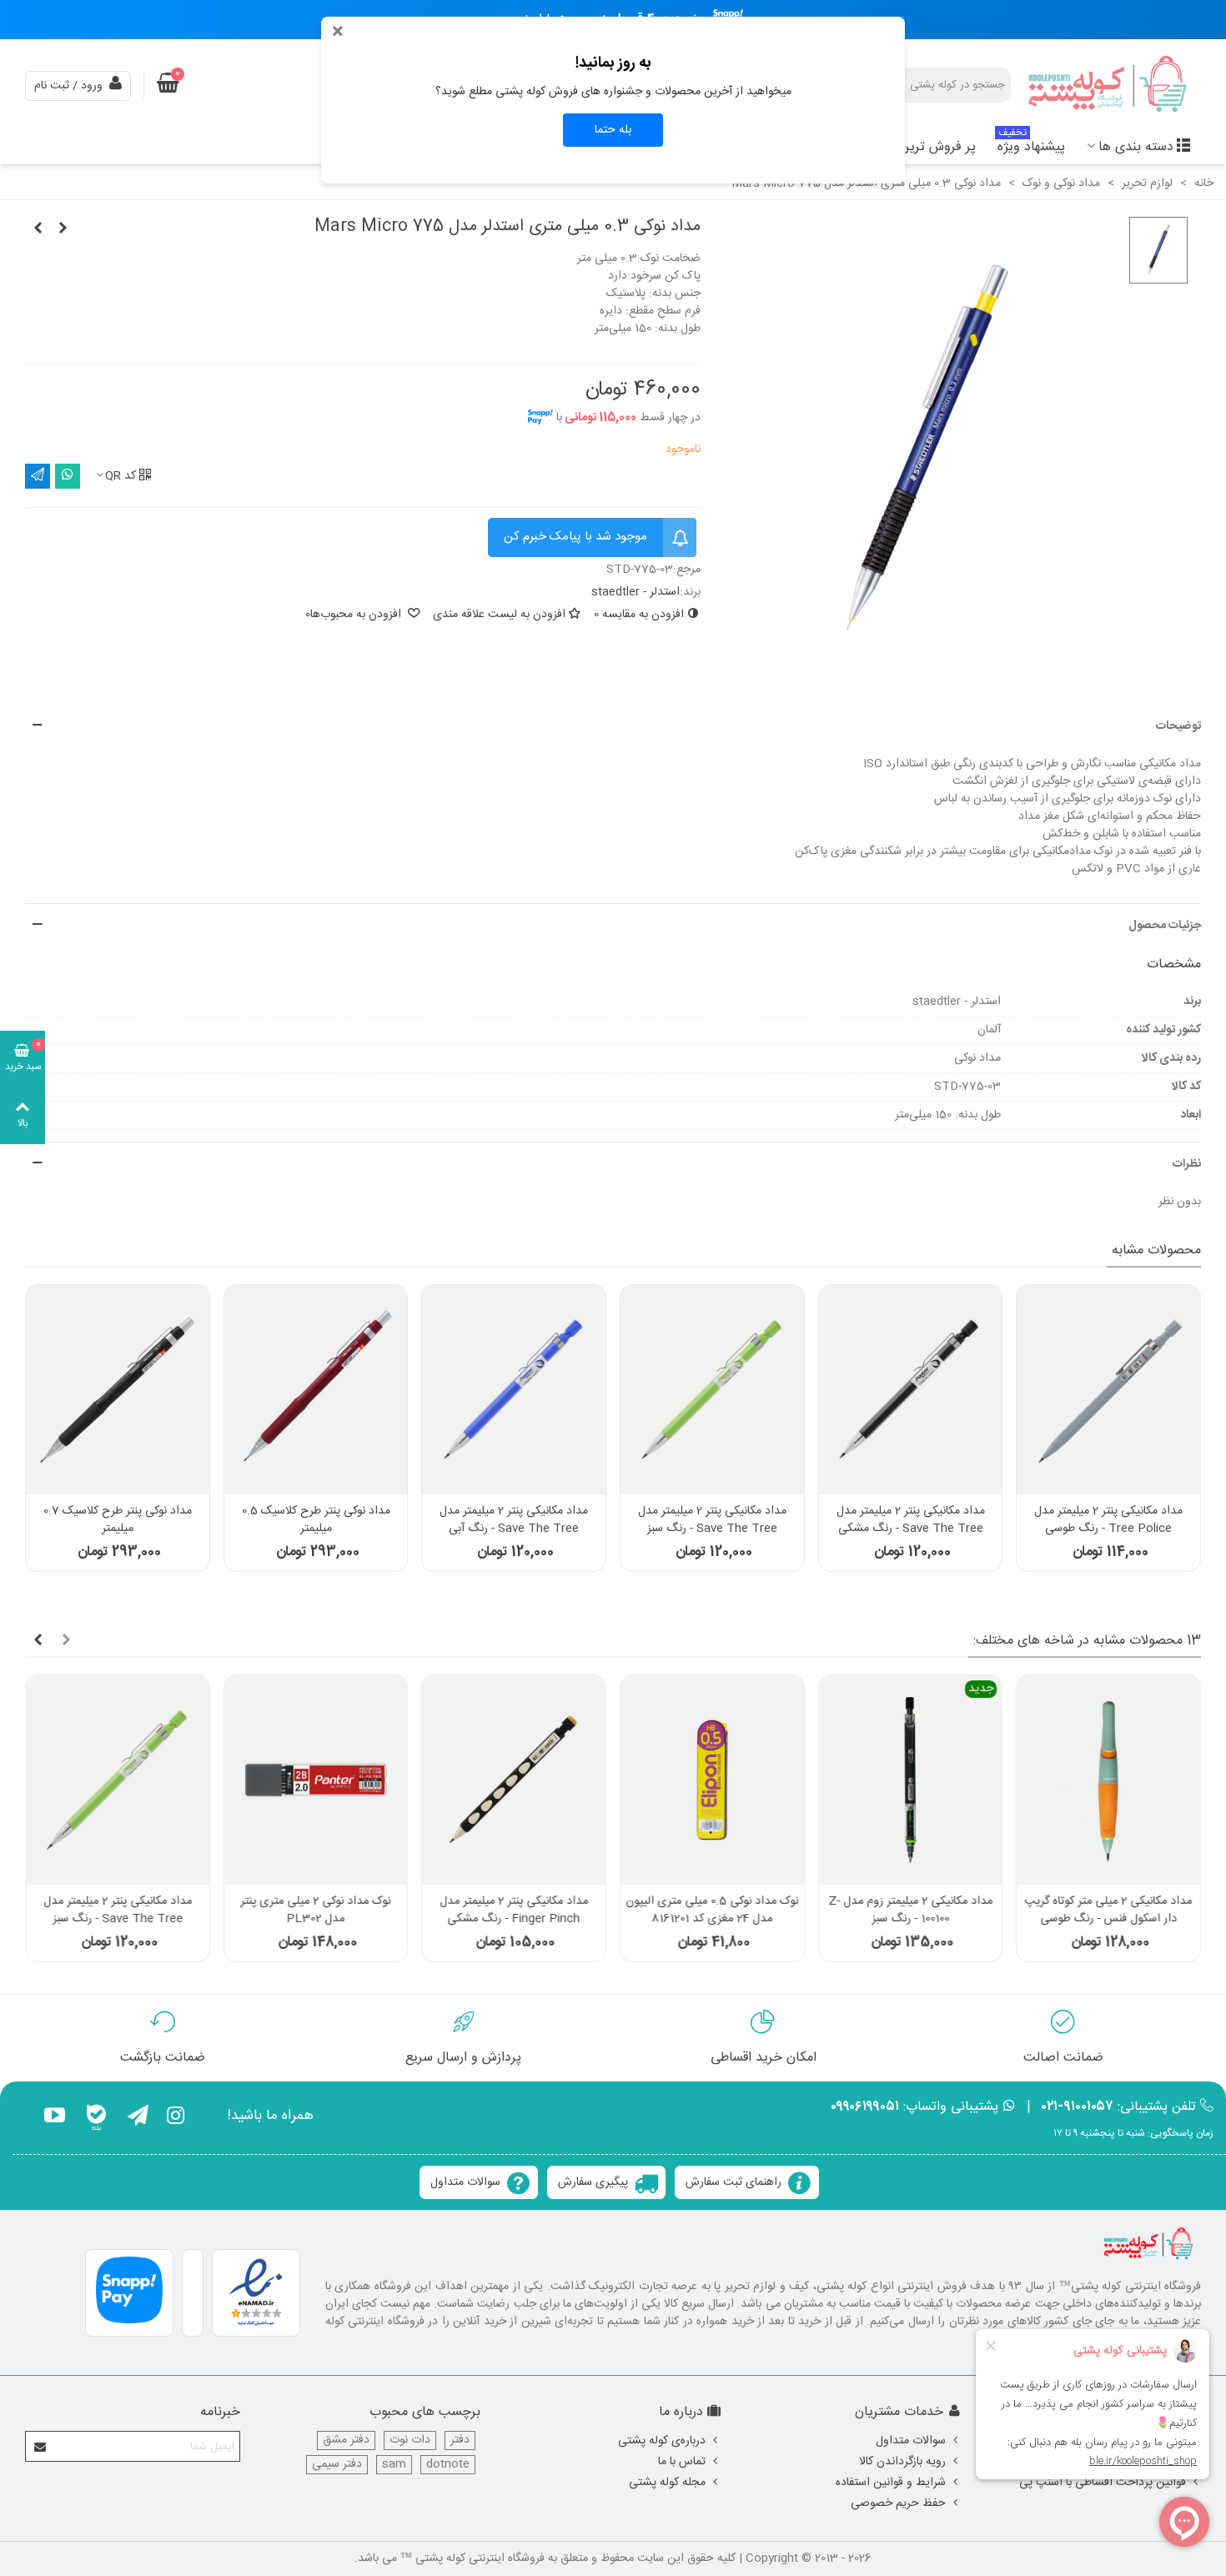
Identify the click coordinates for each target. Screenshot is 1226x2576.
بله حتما (613, 130)
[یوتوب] (55, 2118)
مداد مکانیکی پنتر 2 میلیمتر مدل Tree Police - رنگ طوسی (1108, 1520)
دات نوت (410, 2440)
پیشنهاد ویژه (1031, 145)
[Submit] (41, 2446)
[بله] (96, 2118)
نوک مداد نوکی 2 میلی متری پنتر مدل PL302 (316, 1911)
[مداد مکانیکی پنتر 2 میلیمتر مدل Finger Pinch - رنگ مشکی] (514, 1780)
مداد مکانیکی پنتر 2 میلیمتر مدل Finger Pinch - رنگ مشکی (514, 1911)
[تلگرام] (138, 2118)
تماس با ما (682, 2462)
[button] (613, 727)
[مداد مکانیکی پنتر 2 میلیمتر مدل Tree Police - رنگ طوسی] (1108, 1390)
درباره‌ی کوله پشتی (662, 2441)
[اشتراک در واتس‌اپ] (68, 476)
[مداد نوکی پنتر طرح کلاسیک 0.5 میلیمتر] (316, 1390)
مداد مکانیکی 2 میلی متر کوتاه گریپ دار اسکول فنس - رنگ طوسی (1109, 1911)
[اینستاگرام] (176, 2118)
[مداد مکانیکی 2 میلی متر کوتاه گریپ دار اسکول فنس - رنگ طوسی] (1108, 1780)
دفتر (460, 2440)
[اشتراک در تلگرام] (38, 476)
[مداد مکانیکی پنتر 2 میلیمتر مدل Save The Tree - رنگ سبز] (712, 1390)
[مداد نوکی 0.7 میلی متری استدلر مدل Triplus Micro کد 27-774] (63, 229)
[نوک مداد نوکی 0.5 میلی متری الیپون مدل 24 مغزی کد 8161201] (712, 1780)
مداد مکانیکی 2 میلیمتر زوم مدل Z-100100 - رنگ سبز (910, 1911)
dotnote (448, 2465)
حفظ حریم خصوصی (898, 2503)
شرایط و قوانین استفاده (891, 2483)
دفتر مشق (346, 2440)
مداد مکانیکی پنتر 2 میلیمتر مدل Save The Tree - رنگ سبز (712, 1520)
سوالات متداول (465, 2182)
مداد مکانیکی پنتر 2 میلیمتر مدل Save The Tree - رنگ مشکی (911, 1520)
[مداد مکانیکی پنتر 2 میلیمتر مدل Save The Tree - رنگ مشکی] (911, 1390)
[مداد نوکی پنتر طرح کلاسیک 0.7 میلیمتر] (118, 1390)
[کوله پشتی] (1109, 85)
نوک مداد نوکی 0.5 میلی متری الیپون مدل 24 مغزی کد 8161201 (712, 1911)
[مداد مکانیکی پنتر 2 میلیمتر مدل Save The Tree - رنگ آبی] (514, 1390)
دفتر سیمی (337, 2465)
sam (394, 2465)
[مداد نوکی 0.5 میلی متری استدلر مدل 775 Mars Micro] (38, 229)
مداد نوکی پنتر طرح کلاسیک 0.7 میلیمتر (118, 1520)
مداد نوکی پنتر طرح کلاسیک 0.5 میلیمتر (316, 1520)
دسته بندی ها (1136, 147)
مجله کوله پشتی (667, 2483)
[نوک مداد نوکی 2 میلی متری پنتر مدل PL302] (316, 1780)
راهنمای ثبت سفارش (734, 2182)
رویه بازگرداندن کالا (902, 2462)
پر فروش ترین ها (930, 147)
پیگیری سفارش (593, 2182)
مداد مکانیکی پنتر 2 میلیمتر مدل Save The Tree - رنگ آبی (514, 1520)
